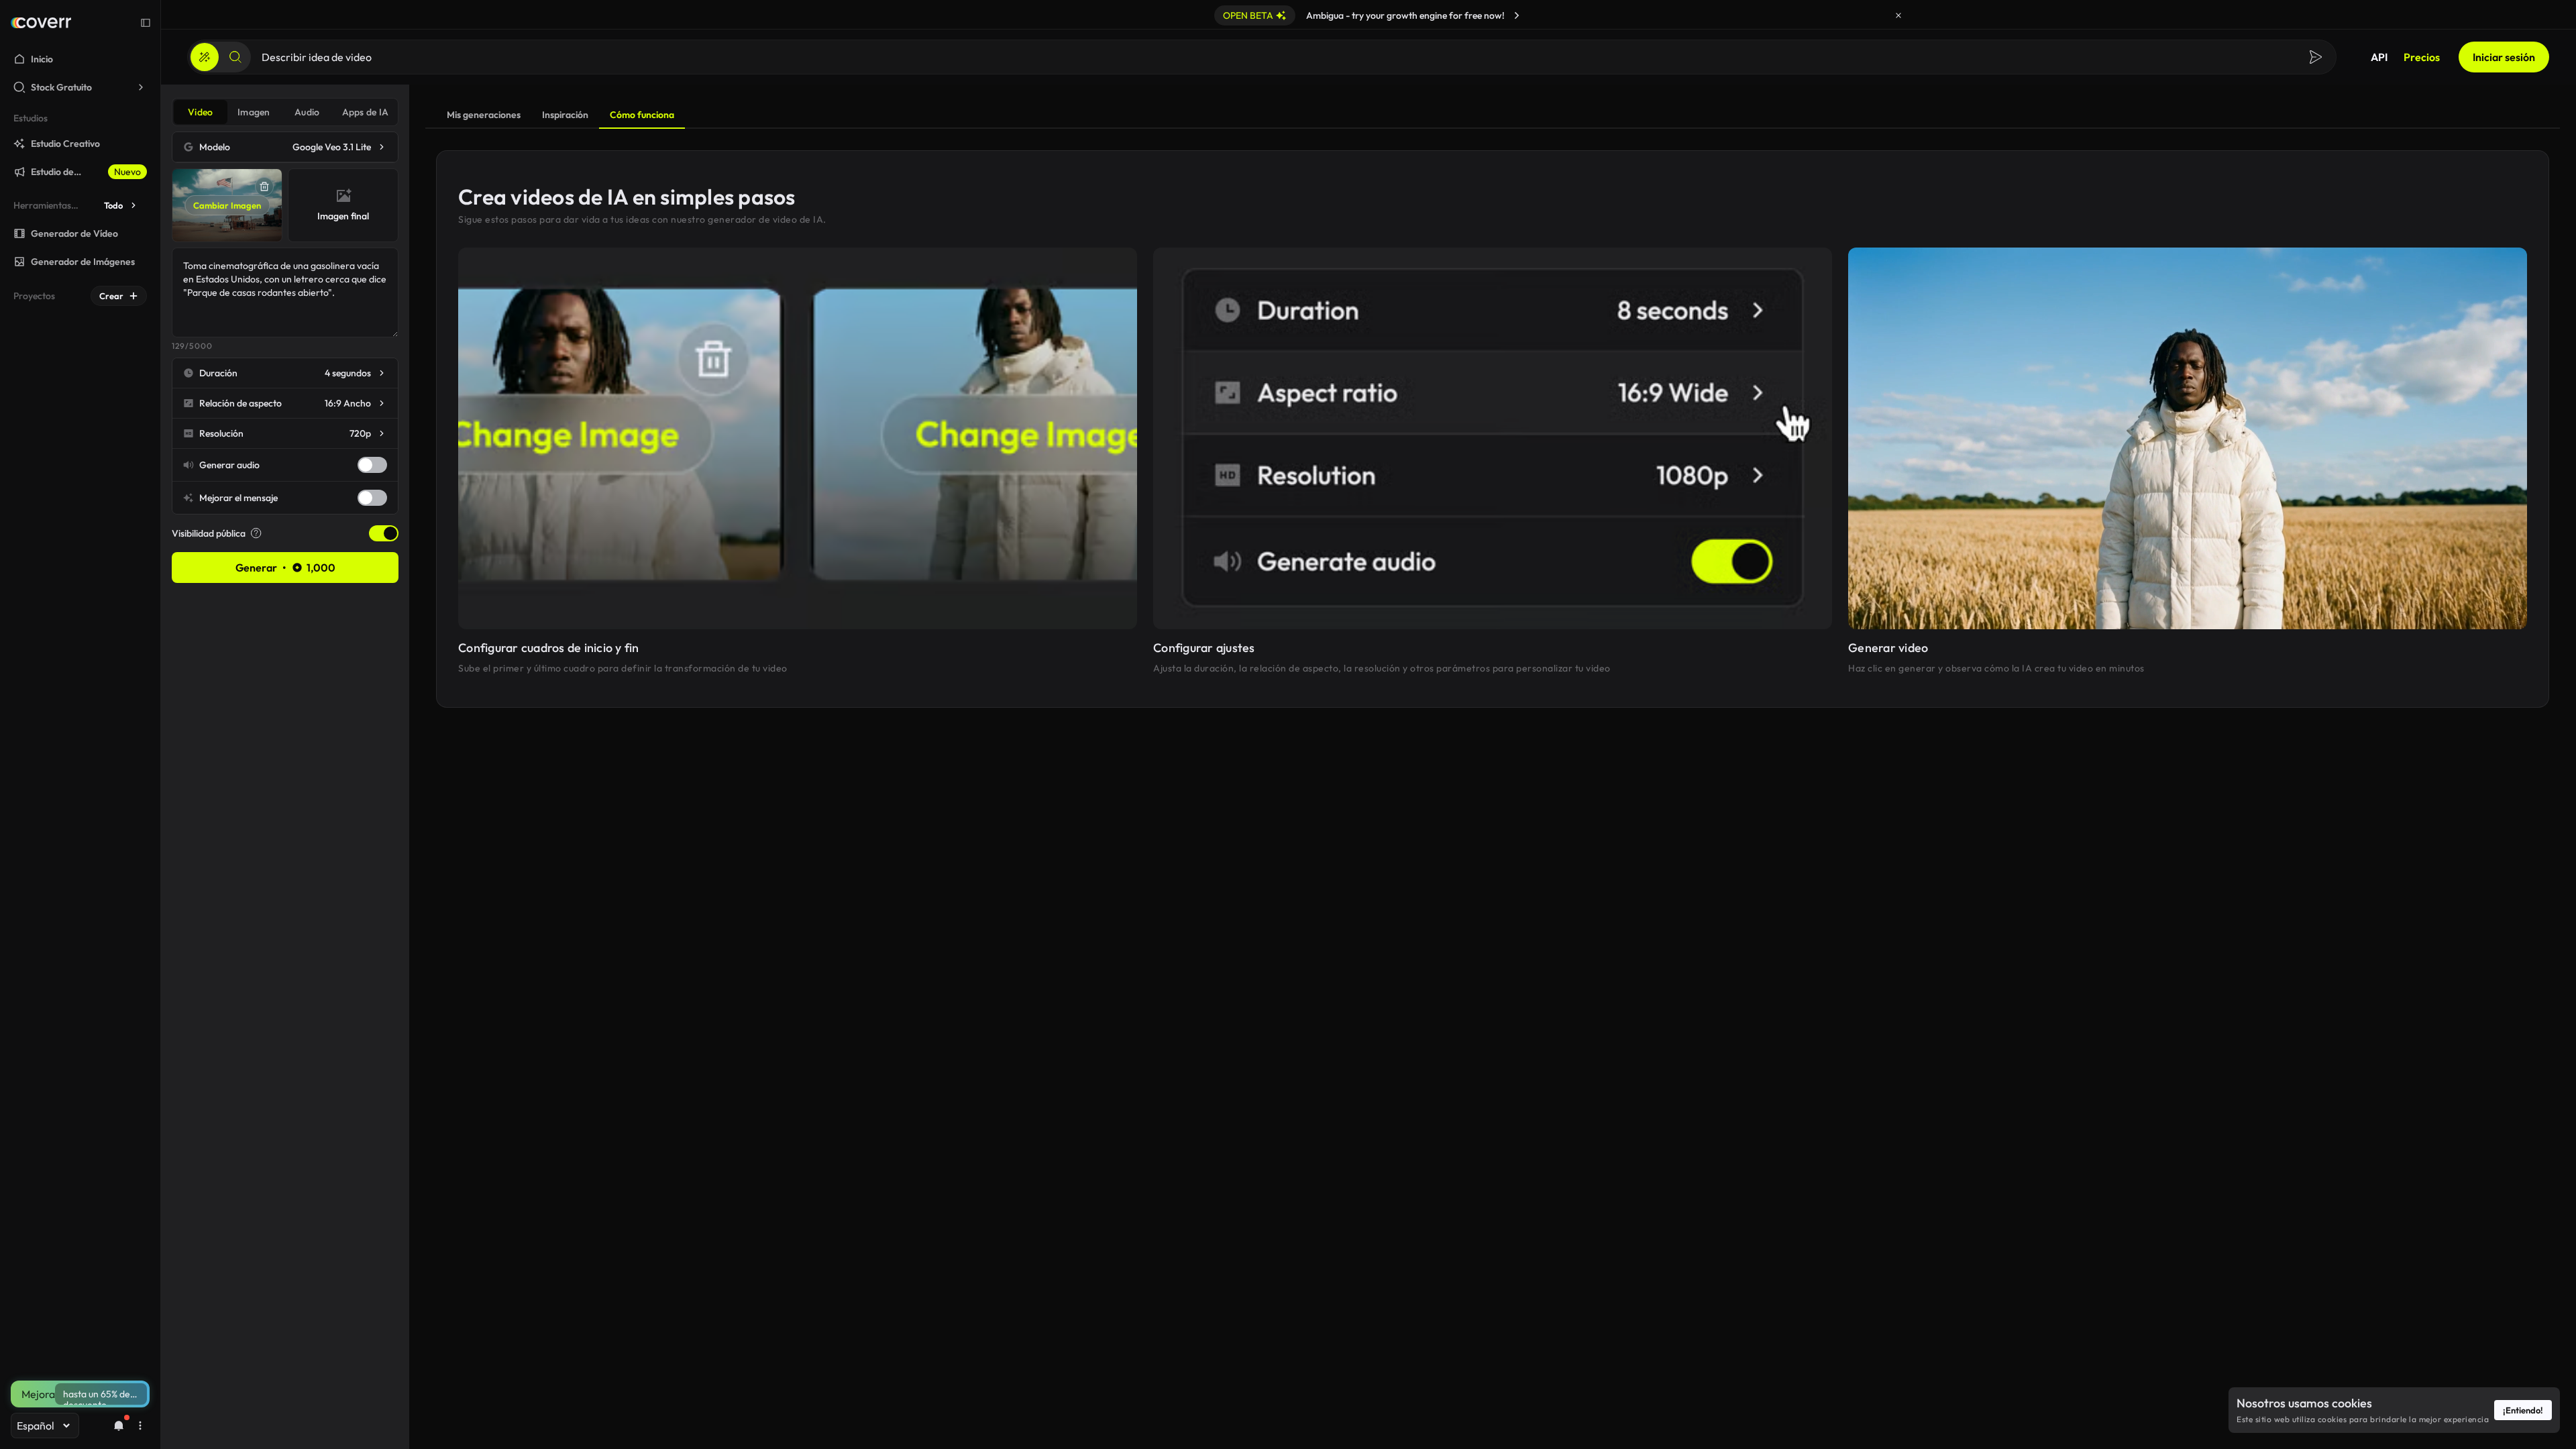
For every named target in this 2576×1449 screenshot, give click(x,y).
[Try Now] (1517, 15)
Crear (111, 296)
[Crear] (205, 57)
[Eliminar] (264, 186)
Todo (113, 205)
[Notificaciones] (119, 1426)
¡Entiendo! (2523, 1410)
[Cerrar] (1898, 15)
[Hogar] (41, 23)
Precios (2422, 57)
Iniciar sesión (2504, 57)
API (2379, 57)
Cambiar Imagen (227, 205)
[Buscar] (235, 57)
